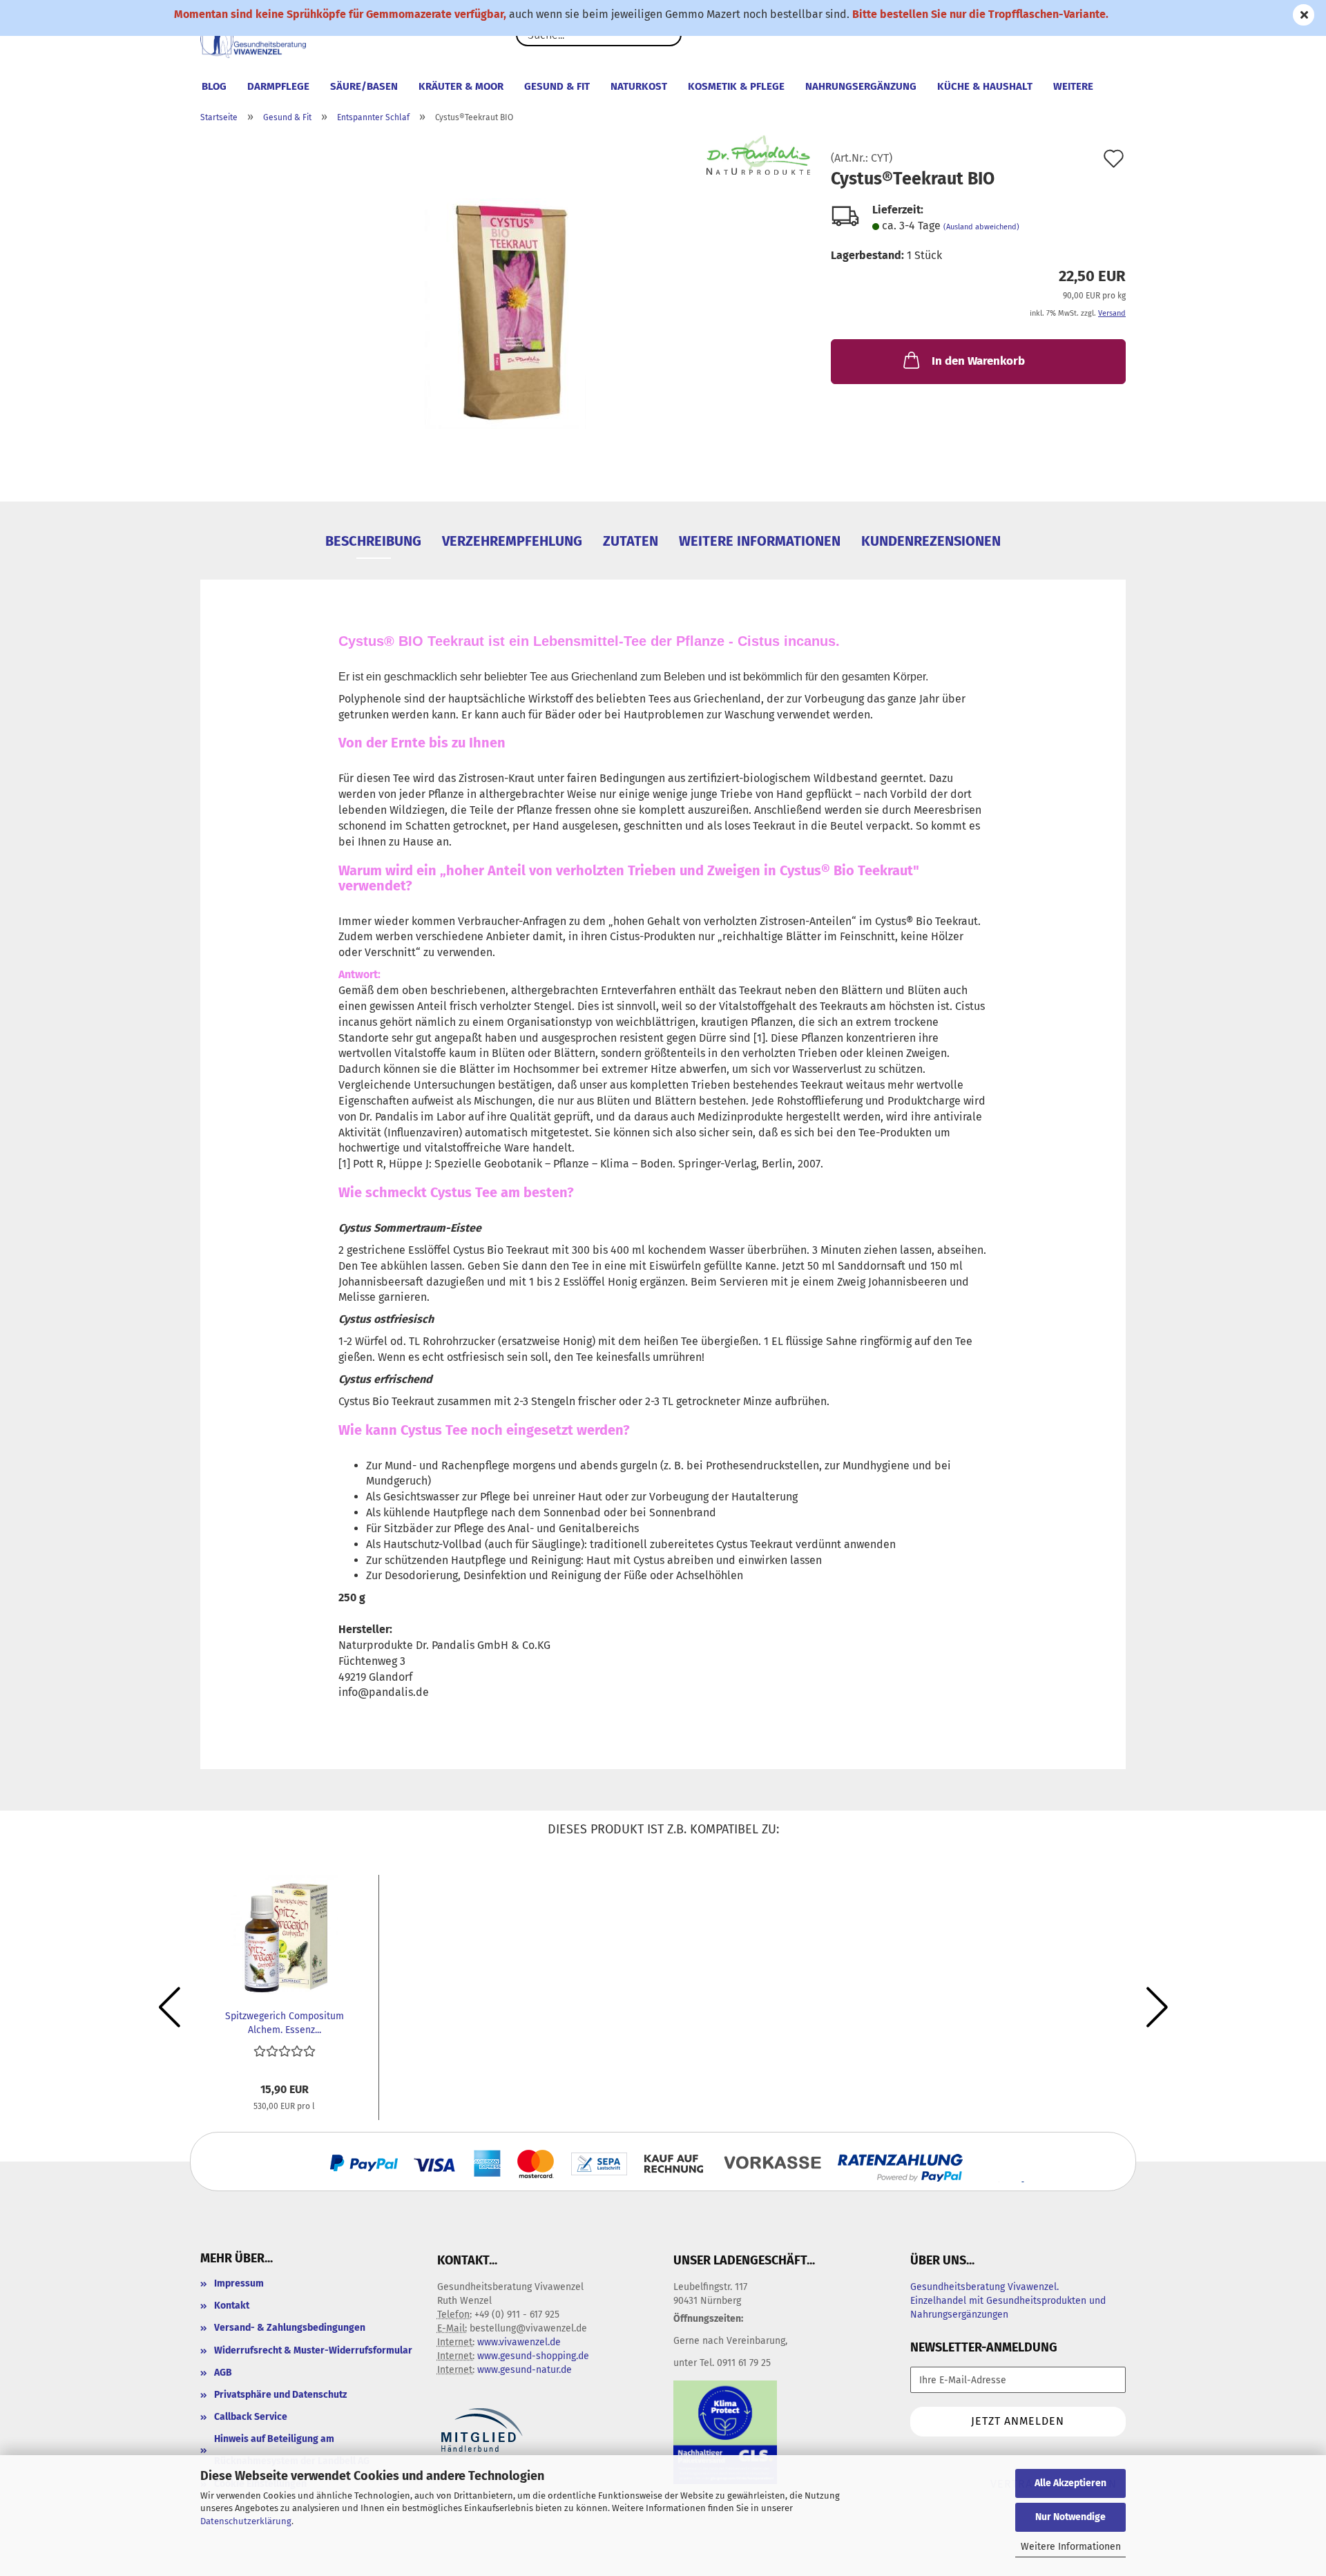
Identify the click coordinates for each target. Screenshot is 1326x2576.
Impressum (239, 2283)
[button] (169, 2007)
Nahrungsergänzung (861, 86)
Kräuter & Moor (461, 86)
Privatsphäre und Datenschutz (280, 2395)
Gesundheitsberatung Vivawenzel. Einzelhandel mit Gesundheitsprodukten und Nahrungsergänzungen (1008, 2301)
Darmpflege (278, 86)
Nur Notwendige (1070, 2517)
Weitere (1073, 86)
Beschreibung (373, 541)
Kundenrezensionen (931, 541)
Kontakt (232, 2306)
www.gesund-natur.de (525, 2370)
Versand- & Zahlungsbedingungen (290, 2328)
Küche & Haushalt (985, 86)
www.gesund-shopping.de (533, 2356)
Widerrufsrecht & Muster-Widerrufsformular (313, 2350)
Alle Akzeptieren (1070, 2483)
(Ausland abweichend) (981, 227)
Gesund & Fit (557, 86)
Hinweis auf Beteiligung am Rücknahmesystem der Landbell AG (292, 2450)
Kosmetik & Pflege (736, 86)
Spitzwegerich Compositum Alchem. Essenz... (285, 2022)
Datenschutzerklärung (246, 2521)
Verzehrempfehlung (512, 541)
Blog (214, 86)
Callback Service (251, 2417)
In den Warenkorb (978, 361)
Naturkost (639, 86)
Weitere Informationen (1071, 2547)
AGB (223, 2373)
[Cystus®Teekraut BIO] (505, 307)
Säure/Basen (364, 86)
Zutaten (631, 541)
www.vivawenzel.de (519, 2342)
